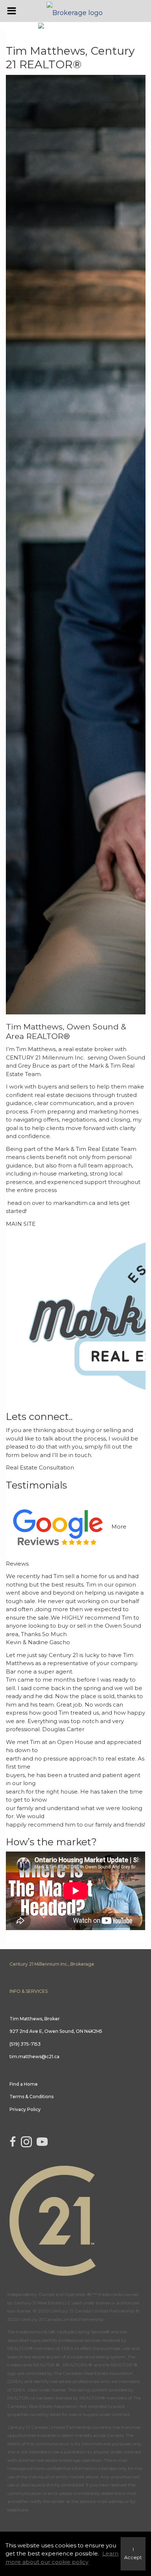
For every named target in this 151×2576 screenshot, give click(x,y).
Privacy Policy (25, 2109)
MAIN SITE (21, 1224)
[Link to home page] (75, 11)
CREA (67, 2348)
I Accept (133, 2554)
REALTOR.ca (21, 2398)
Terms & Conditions (32, 2097)
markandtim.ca (74, 1203)
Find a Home (24, 2084)
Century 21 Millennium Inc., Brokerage (52, 1964)
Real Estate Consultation (40, 1467)
